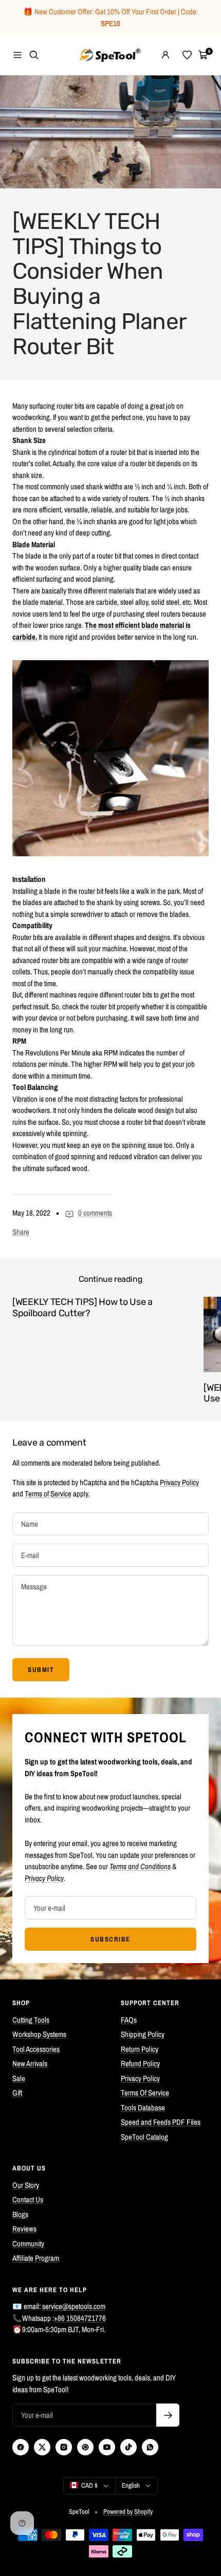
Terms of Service (48, 1494)
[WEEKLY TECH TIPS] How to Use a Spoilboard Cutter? (82, 1308)
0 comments (95, 1213)
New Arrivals (30, 2063)
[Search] (34, 55)
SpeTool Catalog (144, 2137)
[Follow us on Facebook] (21, 2447)
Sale (19, 2078)
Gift (17, 2093)
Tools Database (143, 2108)
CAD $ (89, 2485)
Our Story (26, 2185)
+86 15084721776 (80, 2318)
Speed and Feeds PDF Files (161, 2122)
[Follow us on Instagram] (64, 2447)
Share (21, 1232)
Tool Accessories (36, 2049)
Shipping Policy (143, 2034)
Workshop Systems (39, 2034)
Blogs (20, 2214)
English (131, 2485)
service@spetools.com (74, 2306)
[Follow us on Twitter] (42, 2447)
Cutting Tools (31, 2020)
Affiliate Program (36, 2258)
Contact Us (28, 2199)
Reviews (24, 2229)
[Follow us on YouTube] (107, 2447)
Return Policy (140, 2049)
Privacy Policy (179, 1482)
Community (28, 2244)
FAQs (129, 2020)
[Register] (168, 2415)
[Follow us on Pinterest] (85, 2447)
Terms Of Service (145, 2093)
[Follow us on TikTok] (128, 2447)
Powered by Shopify (128, 2512)
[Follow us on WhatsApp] (150, 2447)
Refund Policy (140, 2063)
